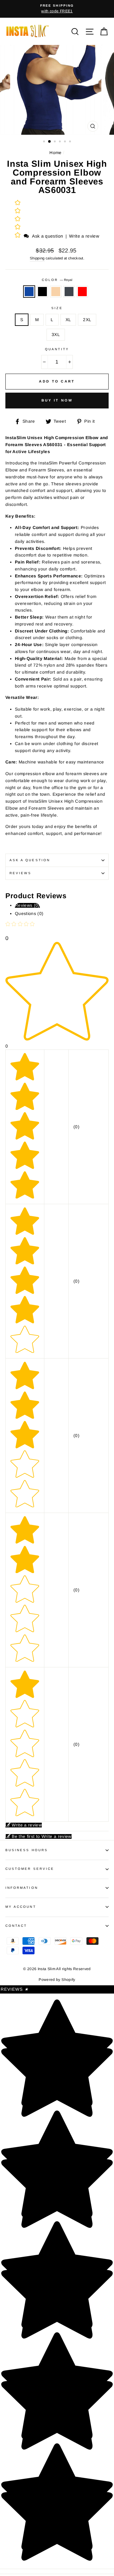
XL (68, 320)
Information (22, 1888)
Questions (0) (29, 914)
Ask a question (47, 236)
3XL (56, 335)
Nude (56, 292)
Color (57, 280)
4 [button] (60, 142)
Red (82, 292)
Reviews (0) (27, 905)
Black (42, 292)
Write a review (84, 236)
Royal (29, 292)
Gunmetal (69, 292)
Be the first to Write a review (41, 1836)
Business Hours (27, 1850)
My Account (21, 1907)
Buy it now (57, 400)
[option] (57, 9)
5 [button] (66, 142)
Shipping (37, 258)
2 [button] (50, 142)
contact (16, 1926)
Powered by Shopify (57, 1980)
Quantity (57, 349)
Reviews (15, 1989)
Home (55, 153)
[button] (18, 236)
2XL (87, 320)
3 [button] (55, 142)
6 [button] (71, 142)
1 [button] (45, 142)
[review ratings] (18, 220)
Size (57, 308)
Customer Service (30, 1869)
